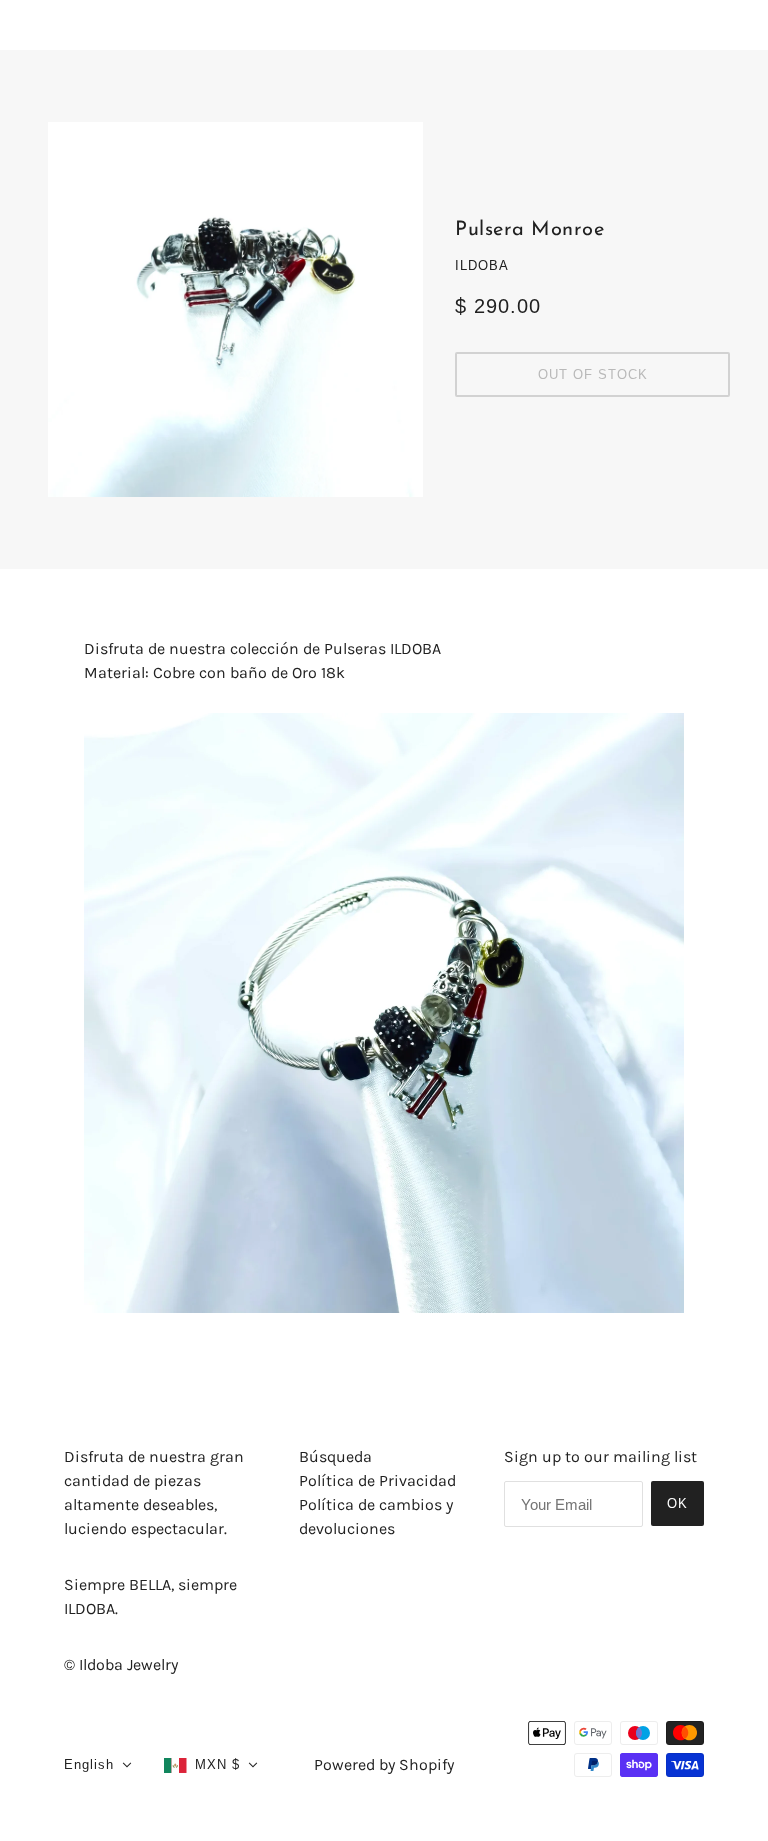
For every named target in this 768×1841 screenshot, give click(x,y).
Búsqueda (335, 1456)
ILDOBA (482, 265)
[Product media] (384, 1013)
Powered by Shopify (384, 1764)
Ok (677, 1503)
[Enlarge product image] (235, 309)
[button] (98, 1765)
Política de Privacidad (377, 1480)
